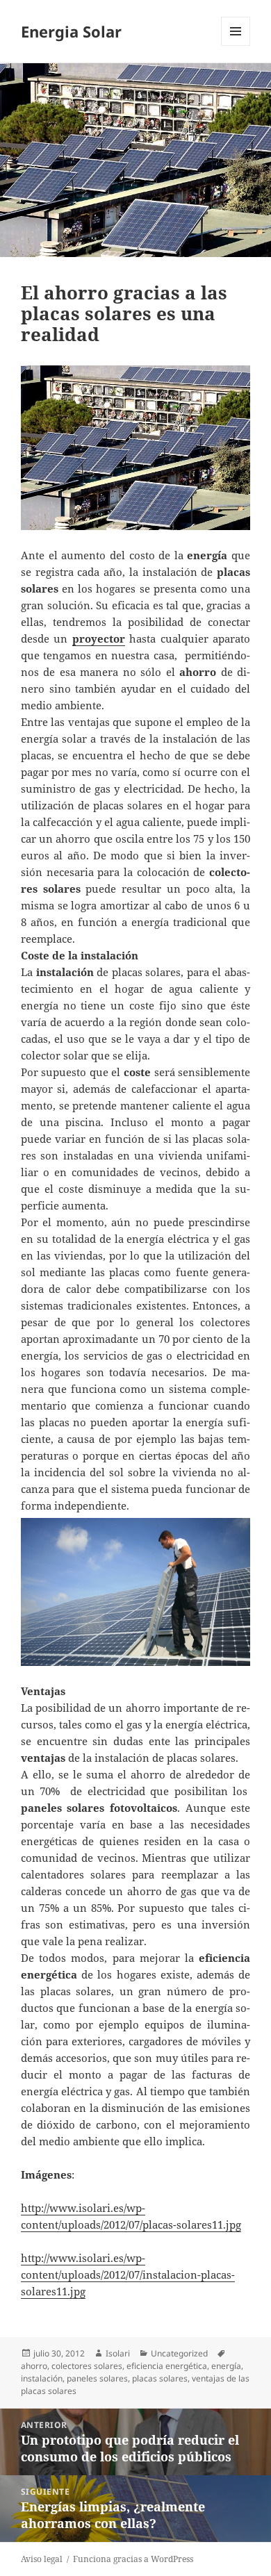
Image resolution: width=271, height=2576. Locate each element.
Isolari (118, 2353)
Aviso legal (42, 2559)
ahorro (34, 2366)
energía (226, 2366)
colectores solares (87, 2366)
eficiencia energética (167, 2366)
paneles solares (97, 2378)
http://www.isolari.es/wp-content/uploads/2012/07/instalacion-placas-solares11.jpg (128, 2274)
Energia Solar (71, 31)
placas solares (160, 2378)
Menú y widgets (236, 46)
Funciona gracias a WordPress (133, 2559)
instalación (42, 2378)
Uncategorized (179, 2353)
